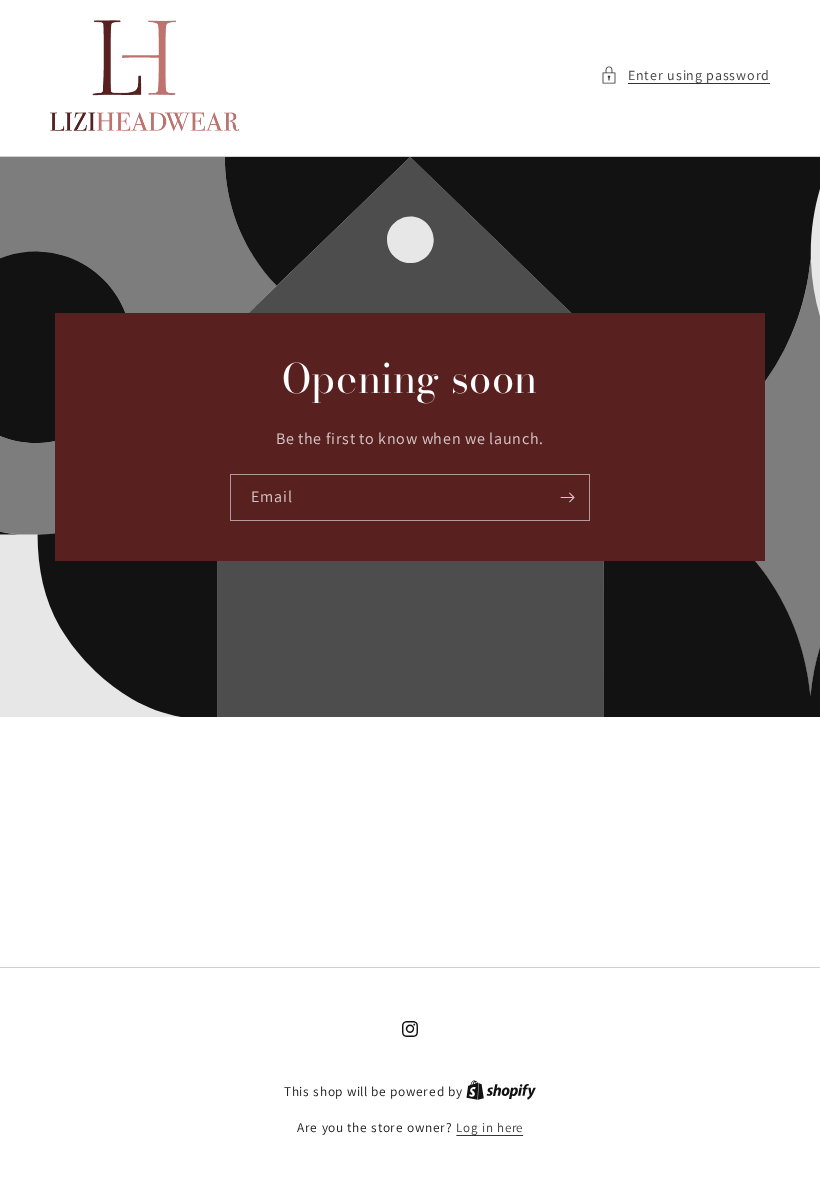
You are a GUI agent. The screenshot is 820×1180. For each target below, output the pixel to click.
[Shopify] (501, 1091)
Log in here (489, 1127)
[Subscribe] (567, 497)
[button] (685, 75)
